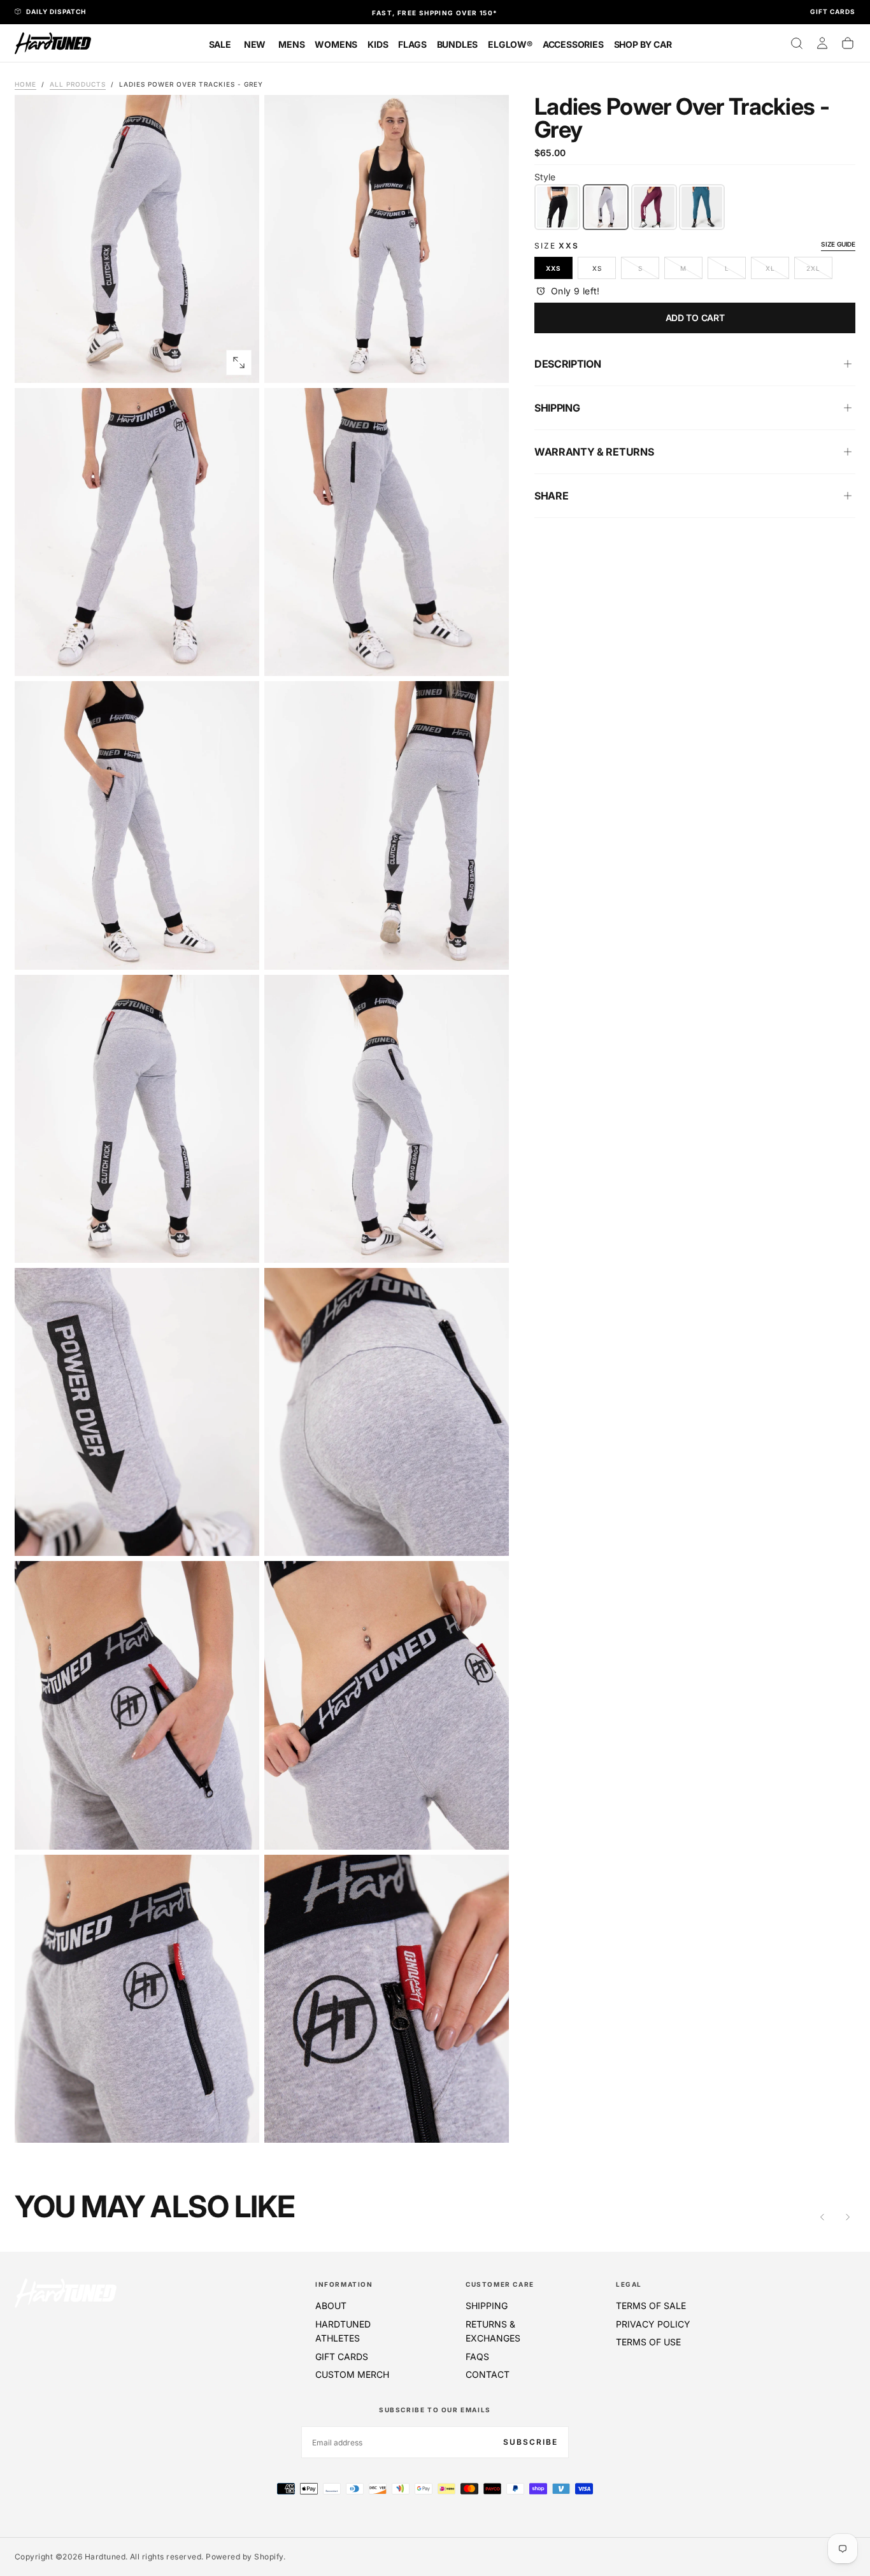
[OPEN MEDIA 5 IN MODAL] (488, 949)
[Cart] (848, 43)
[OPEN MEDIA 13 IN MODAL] (488, 2122)
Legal (629, 2284)
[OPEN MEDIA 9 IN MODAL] (488, 1536)
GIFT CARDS (342, 2357)
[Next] (848, 2217)
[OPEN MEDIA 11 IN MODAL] (488, 1829)
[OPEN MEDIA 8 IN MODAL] (239, 1536)
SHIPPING (487, 2306)
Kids (378, 44)
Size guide (838, 244)
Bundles (458, 44)
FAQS (477, 2357)
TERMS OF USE (648, 2342)
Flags (412, 44)
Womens (336, 44)
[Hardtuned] (66, 2293)
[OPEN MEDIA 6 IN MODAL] (239, 1242)
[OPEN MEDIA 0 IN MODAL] (239, 363)
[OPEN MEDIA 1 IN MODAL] (488, 363)
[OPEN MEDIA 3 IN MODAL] (488, 656)
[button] (797, 43)
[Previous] (822, 2217)
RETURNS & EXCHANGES (493, 2331)
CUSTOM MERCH (352, 2374)
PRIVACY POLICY (653, 2324)
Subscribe (531, 2442)
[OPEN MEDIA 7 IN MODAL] (488, 1242)
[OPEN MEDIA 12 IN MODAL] (239, 2122)
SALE (220, 44)
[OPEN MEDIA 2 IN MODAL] (239, 656)
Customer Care (500, 2284)
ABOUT (331, 2306)
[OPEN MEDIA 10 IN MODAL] (239, 1829)
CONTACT (488, 2374)
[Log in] (822, 43)
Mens (291, 44)
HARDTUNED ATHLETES (343, 2331)
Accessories (573, 44)
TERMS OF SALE (651, 2306)
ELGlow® (510, 44)
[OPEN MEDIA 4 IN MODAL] (239, 949)
